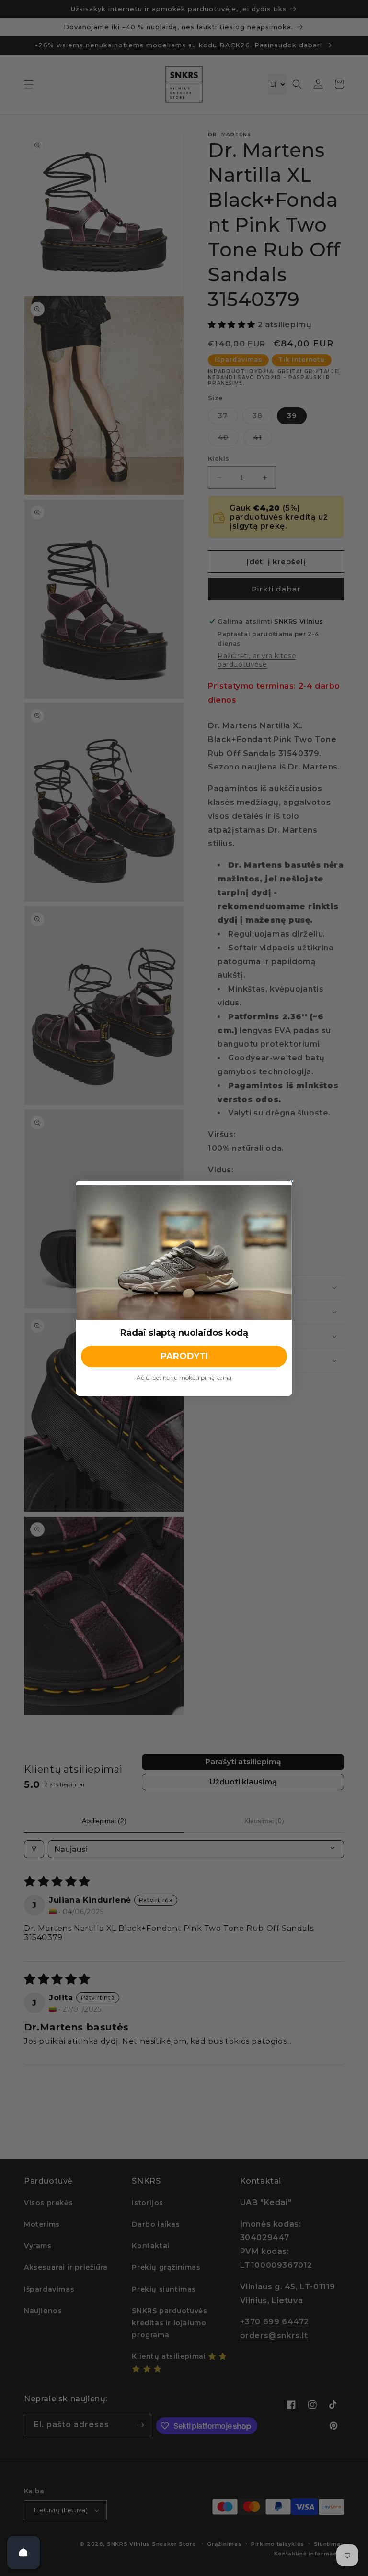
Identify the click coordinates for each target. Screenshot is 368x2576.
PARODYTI (184, 1356)
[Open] (23, 2553)
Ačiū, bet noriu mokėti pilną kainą (184, 1377)
